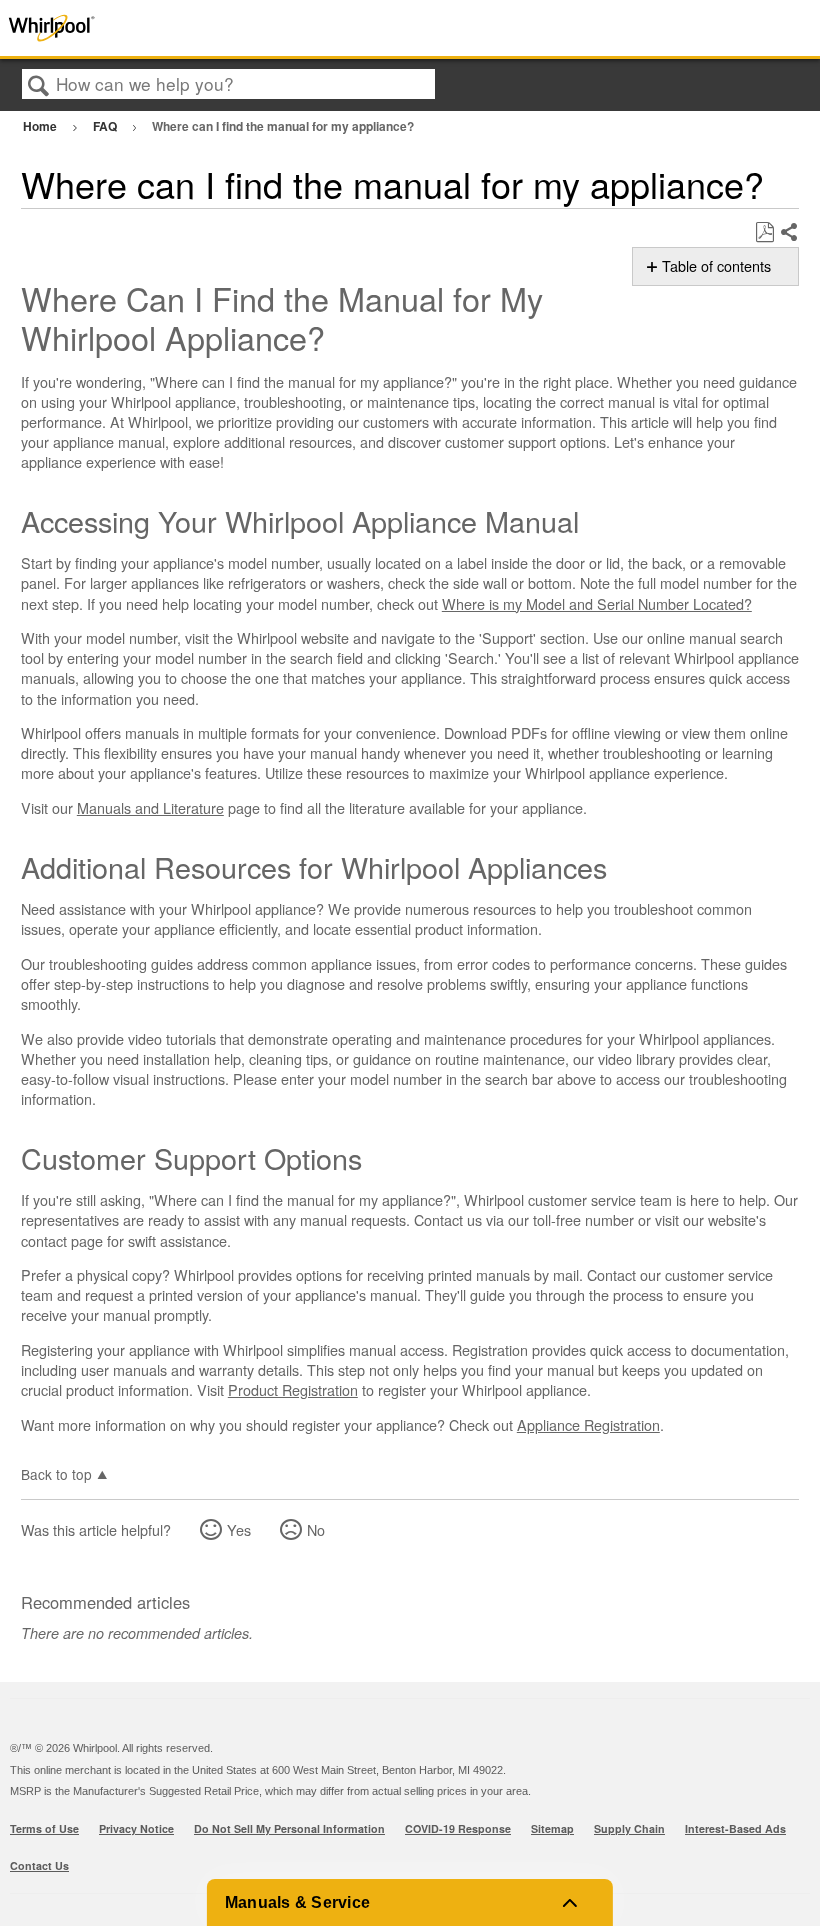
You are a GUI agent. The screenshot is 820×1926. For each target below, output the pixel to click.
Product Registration (293, 1389)
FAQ (106, 126)
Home (41, 126)
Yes (239, 1529)
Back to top (56, 1473)
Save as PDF (764, 232)
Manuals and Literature (150, 807)
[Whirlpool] (164, 28)
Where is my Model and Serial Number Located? (597, 603)
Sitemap (552, 1828)
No (316, 1529)
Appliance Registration (588, 1424)
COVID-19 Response (458, 1828)
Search (39, 85)
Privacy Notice (136, 1828)
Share (788, 233)
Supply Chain (629, 1828)
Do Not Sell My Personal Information (289, 1828)
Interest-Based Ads (735, 1828)
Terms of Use (44, 1828)
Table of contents (716, 266)
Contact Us (39, 1865)
